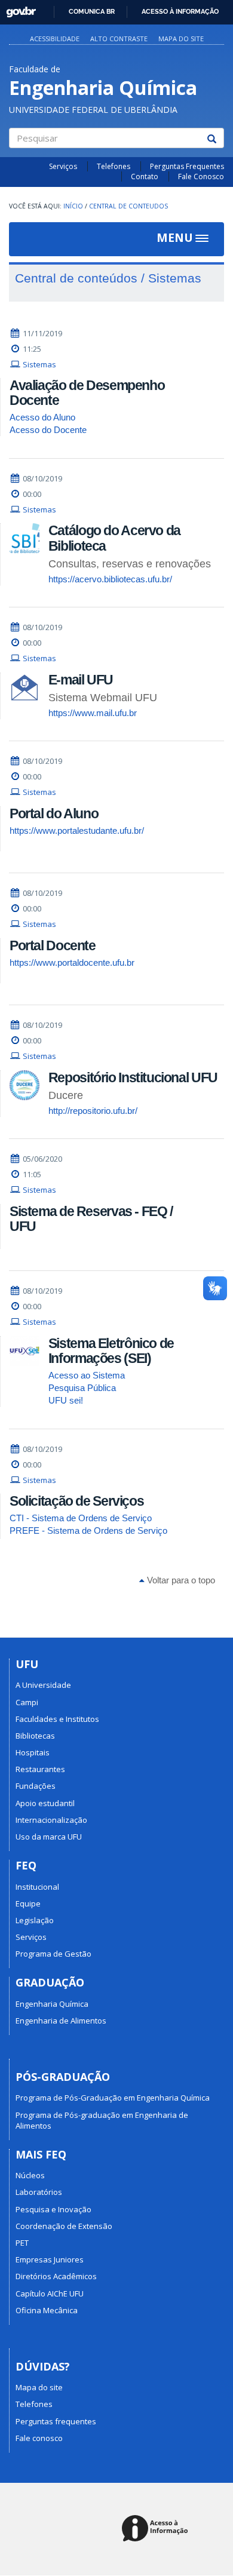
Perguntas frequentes (56, 2421)
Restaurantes (40, 1769)
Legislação (35, 1920)
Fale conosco (39, 2438)
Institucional (37, 1887)
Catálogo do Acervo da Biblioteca (114, 538)
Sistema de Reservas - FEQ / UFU (91, 1219)
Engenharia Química (52, 2004)
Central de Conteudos (128, 206)
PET (22, 2243)
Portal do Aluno (54, 813)
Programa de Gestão (53, 1954)
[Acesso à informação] (157, 2529)
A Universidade (43, 1685)
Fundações (36, 1786)
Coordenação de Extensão (64, 2226)
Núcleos (30, 2175)
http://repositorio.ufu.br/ (93, 1111)
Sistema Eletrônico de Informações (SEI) (111, 1351)
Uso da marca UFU (49, 1837)
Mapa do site (181, 39)
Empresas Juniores (50, 2259)
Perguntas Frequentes (187, 166)
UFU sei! (66, 1400)
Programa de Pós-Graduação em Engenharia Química (113, 2098)
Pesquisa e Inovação (53, 2209)
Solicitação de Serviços (76, 1501)
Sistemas (39, 364)
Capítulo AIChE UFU (50, 2293)
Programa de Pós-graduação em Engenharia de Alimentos (102, 2120)
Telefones (114, 166)
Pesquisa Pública (82, 1388)
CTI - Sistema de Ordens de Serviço (81, 1518)
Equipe (28, 1903)
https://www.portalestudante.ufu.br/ (77, 830)
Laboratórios (39, 2192)
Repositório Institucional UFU (133, 1077)
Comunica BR (92, 11)
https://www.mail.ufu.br (93, 713)
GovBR (17, 9)
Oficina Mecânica (47, 2310)
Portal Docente (53, 945)
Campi (27, 1702)
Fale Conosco (201, 176)
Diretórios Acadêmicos (56, 2276)
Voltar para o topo (180, 1580)
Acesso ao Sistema (87, 1375)
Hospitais (33, 1752)
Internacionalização (51, 1820)
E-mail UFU (81, 680)
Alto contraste (119, 39)
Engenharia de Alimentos (61, 2021)
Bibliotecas (35, 1736)
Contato (145, 176)
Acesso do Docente (48, 430)
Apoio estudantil (45, 1803)
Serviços (63, 166)
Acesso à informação (180, 11)
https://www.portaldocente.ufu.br (72, 962)
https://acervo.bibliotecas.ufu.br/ (110, 579)
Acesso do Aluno (42, 417)
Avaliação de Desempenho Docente (87, 393)
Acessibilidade (55, 39)
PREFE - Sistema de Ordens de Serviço (88, 1530)
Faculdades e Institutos (57, 1719)
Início (73, 206)
